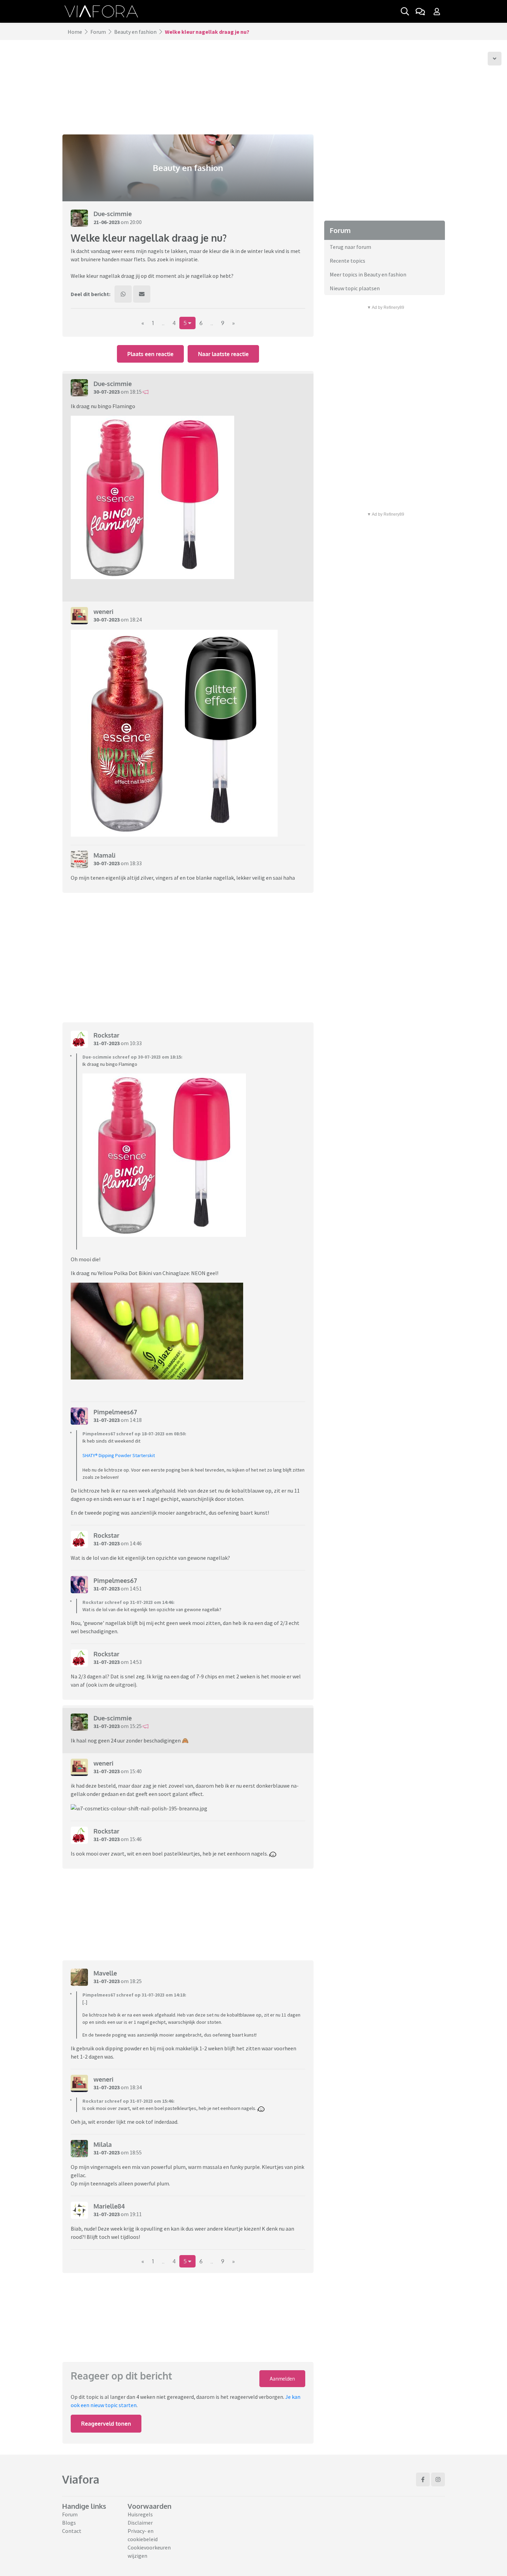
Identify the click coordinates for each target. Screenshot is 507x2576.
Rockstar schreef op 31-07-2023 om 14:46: (128, 1602)
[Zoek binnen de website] (405, 11)
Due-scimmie (113, 214)
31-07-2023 (107, 1043)
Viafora (81, 2479)
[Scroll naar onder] (495, 59)
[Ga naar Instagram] (438, 2479)
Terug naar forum (350, 247)
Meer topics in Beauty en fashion (368, 274)
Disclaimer (140, 2523)
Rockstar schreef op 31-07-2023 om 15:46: (128, 2101)
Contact (72, 2531)
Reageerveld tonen (106, 2424)
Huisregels (140, 2514)
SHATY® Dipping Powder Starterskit (119, 1455)
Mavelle (105, 1973)
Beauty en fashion (135, 32)
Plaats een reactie (150, 354)
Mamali (105, 855)
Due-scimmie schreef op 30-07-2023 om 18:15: (132, 1057)
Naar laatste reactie (223, 354)
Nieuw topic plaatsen (355, 288)
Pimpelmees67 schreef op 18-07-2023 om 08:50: (134, 1434)
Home (75, 32)
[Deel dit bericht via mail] (142, 294)
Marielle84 (109, 2206)
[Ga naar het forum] (420, 11)
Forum (98, 32)
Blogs (69, 2523)
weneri (103, 612)
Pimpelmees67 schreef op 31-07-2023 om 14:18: (134, 1995)
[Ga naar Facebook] (423, 2479)
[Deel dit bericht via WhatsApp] (123, 294)
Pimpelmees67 (115, 1412)
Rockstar (106, 1035)
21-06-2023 (107, 222)
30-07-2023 (107, 392)
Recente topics (347, 261)
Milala (103, 2144)
